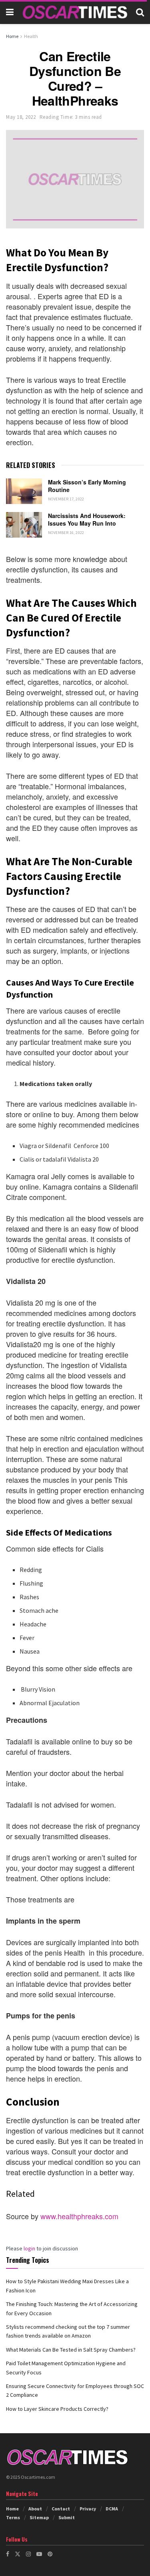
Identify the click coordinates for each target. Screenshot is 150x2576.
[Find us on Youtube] (39, 2554)
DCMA (112, 2509)
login (29, 2248)
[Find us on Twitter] (18, 2554)
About (35, 2509)
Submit (67, 2517)
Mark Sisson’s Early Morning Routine (87, 486)
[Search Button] (140, 12)
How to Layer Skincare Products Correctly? (57, 2409)
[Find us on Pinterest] (50, 2554)
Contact (61, 2509)
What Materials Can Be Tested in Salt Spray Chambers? (71, 2350)
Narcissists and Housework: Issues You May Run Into (87, 520)
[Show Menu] (10, 12)
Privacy (88, 2509)
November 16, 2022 (66, 533)
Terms (13, 2517)
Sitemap (39, 2517)
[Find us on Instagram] (28, 2554)
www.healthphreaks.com (79, 2216)
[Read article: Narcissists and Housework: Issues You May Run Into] (24, 525)
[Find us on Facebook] (8, 2554)
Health (31, 36)
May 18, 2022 (21, 117)
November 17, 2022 (66, 499)
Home (12, 36)
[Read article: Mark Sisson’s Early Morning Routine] (24, 491)
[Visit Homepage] (75, 12)
